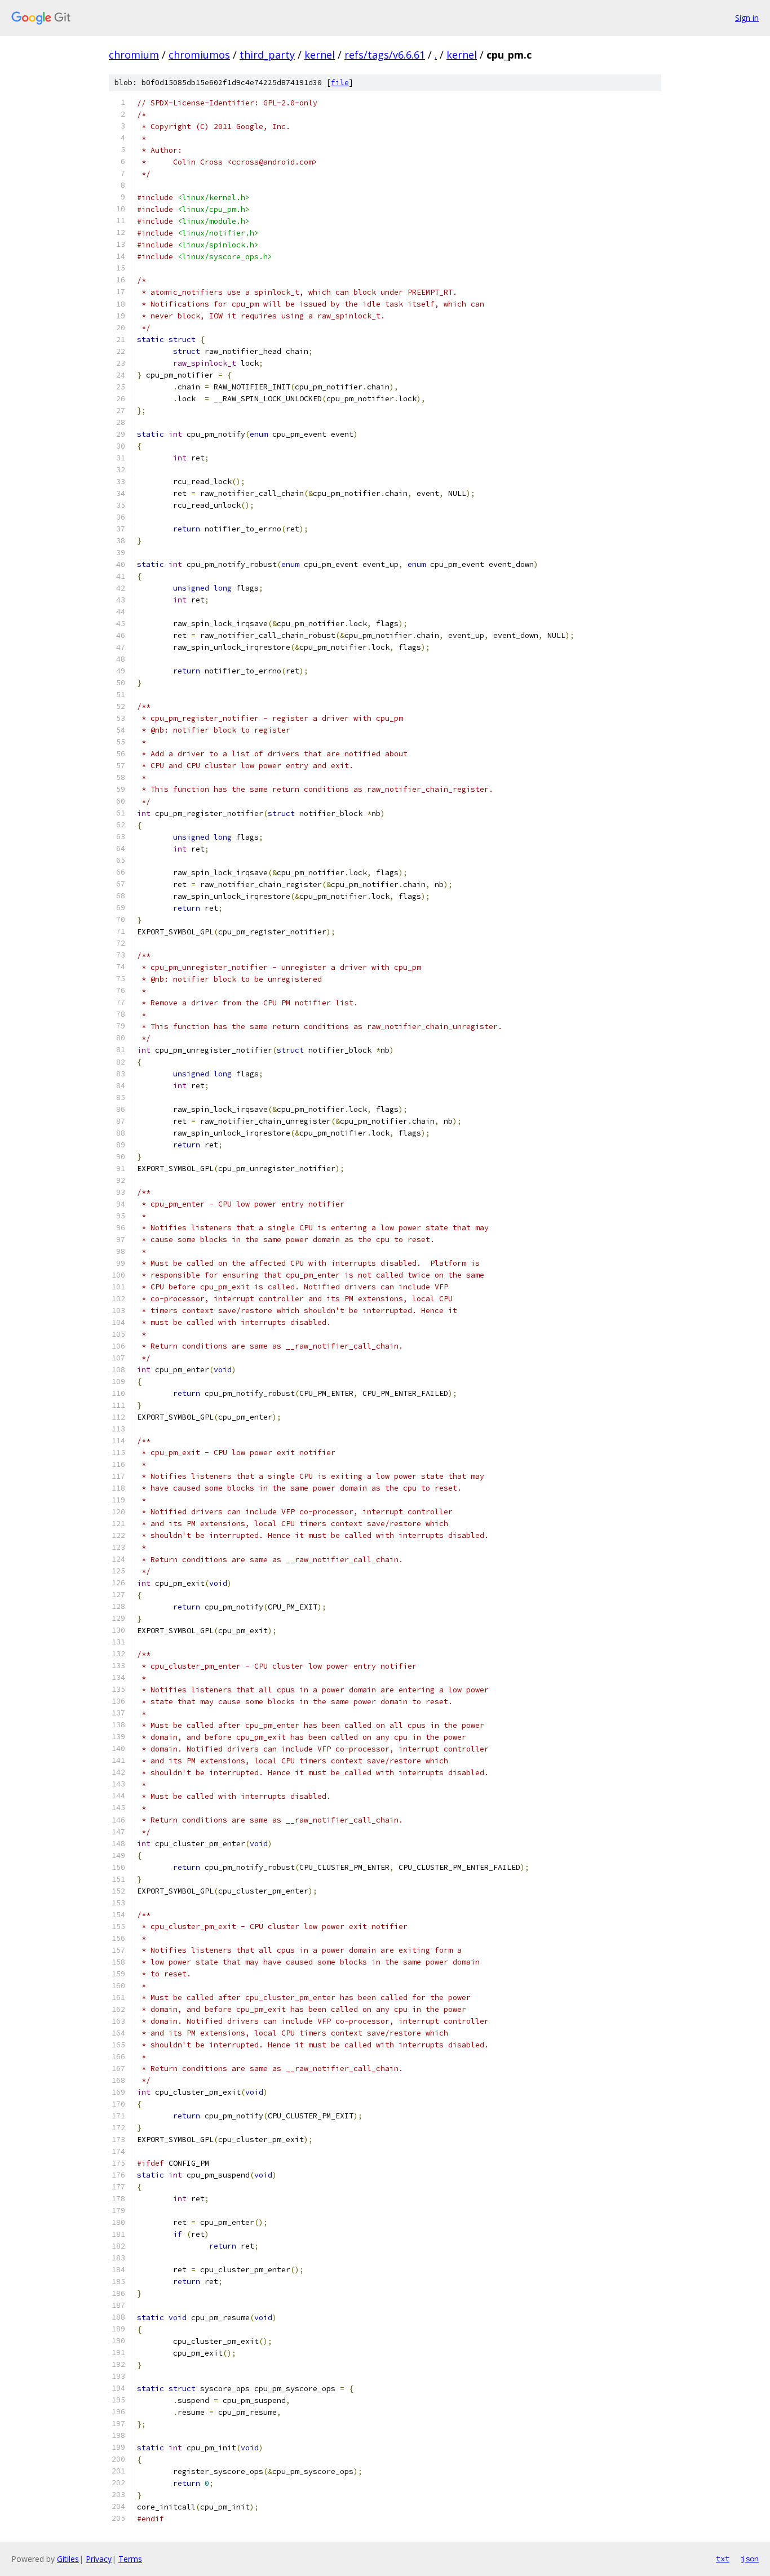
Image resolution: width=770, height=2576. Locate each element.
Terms (130, 2559)
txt (723, 2559)
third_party (267, 55)
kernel (320, 55)
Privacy (99, 2559)
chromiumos (199, 55)
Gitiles (68, 2559)
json (750, 2559)
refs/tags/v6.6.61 (385, 55)
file (340, 83)
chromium (134, 55)
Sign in (747, 18)
